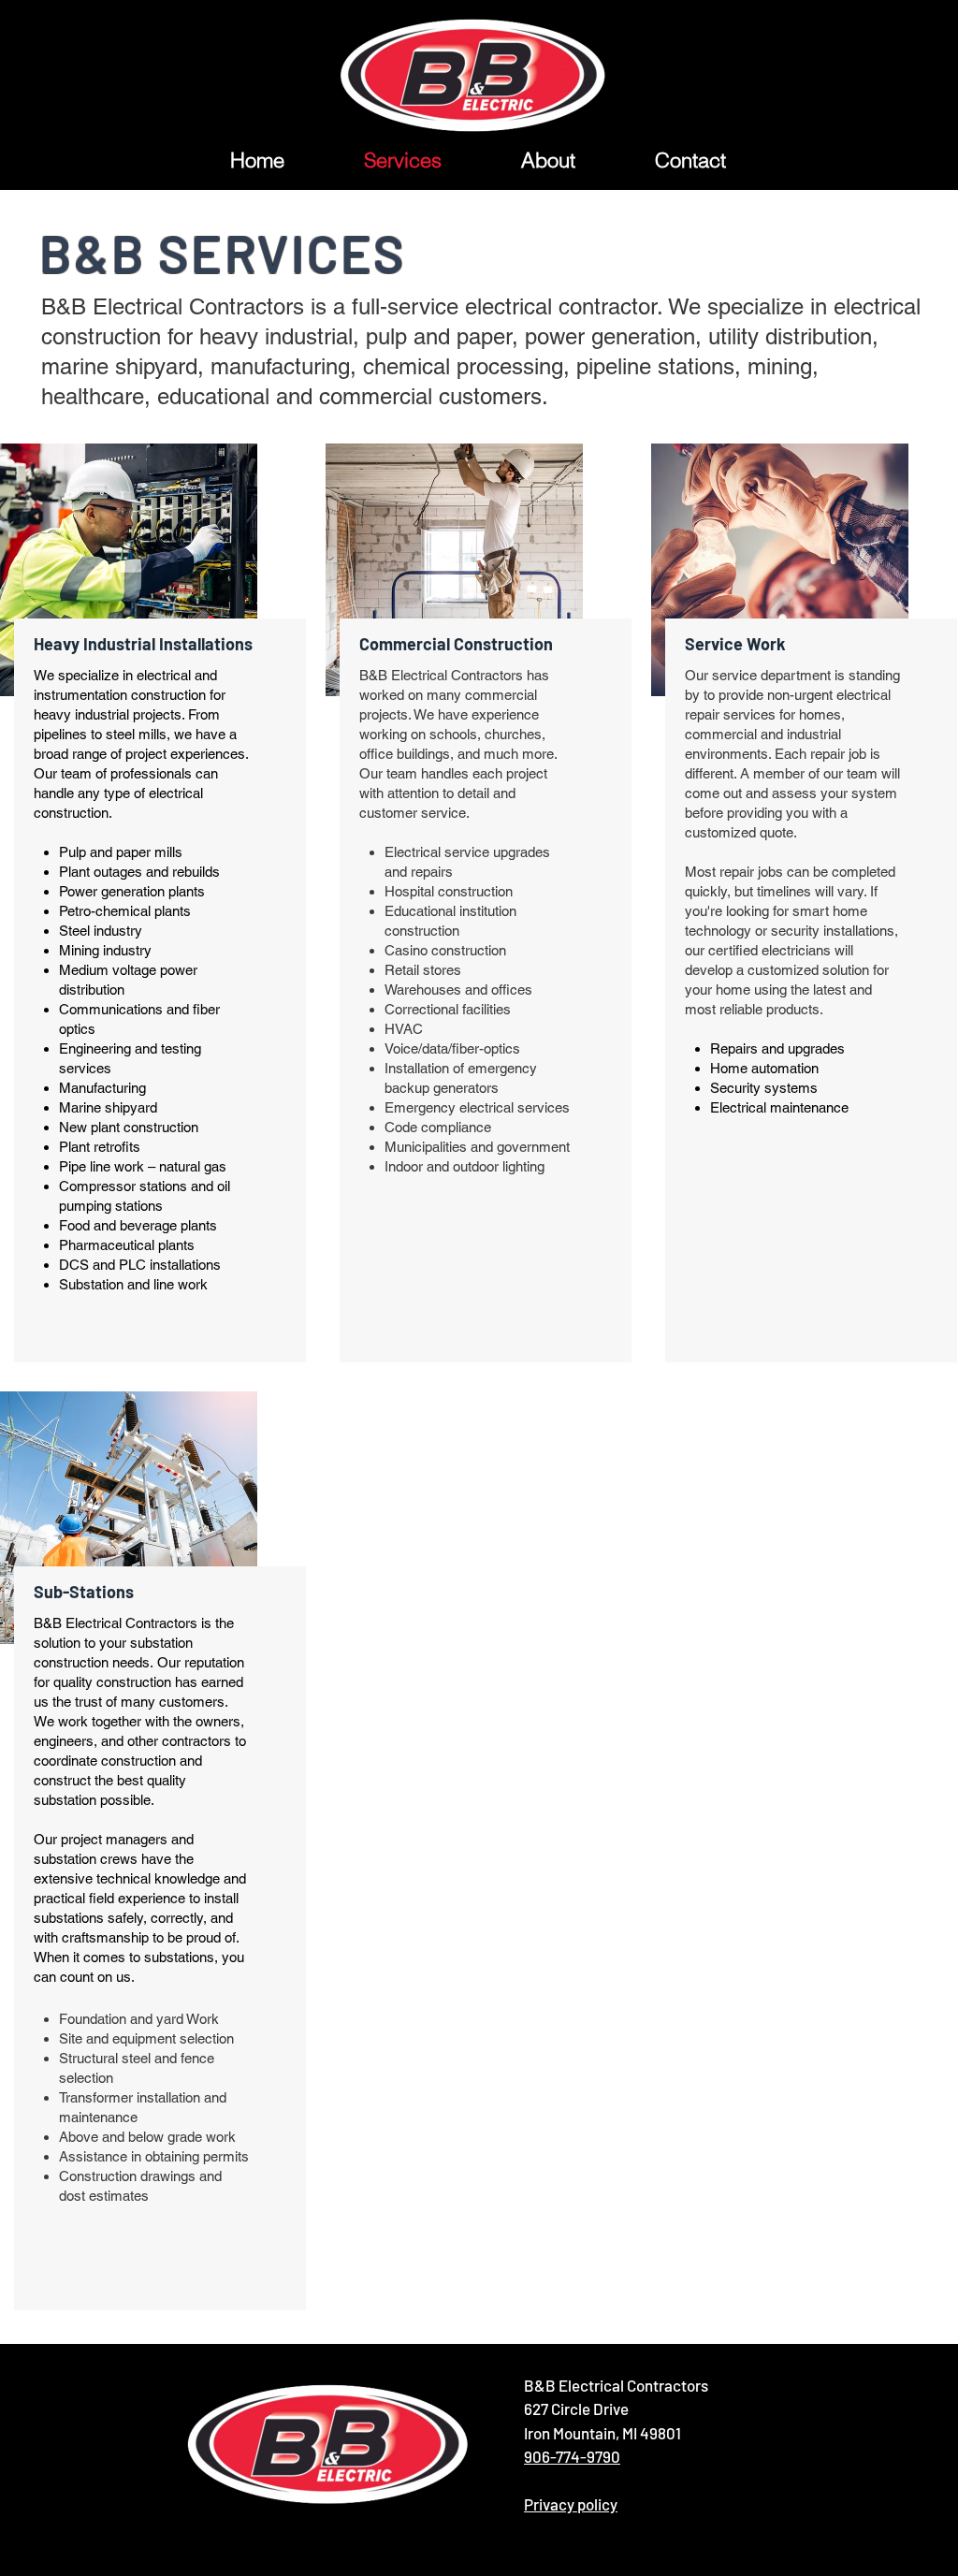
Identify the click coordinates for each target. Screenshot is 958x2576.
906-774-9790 (572, 2456)
